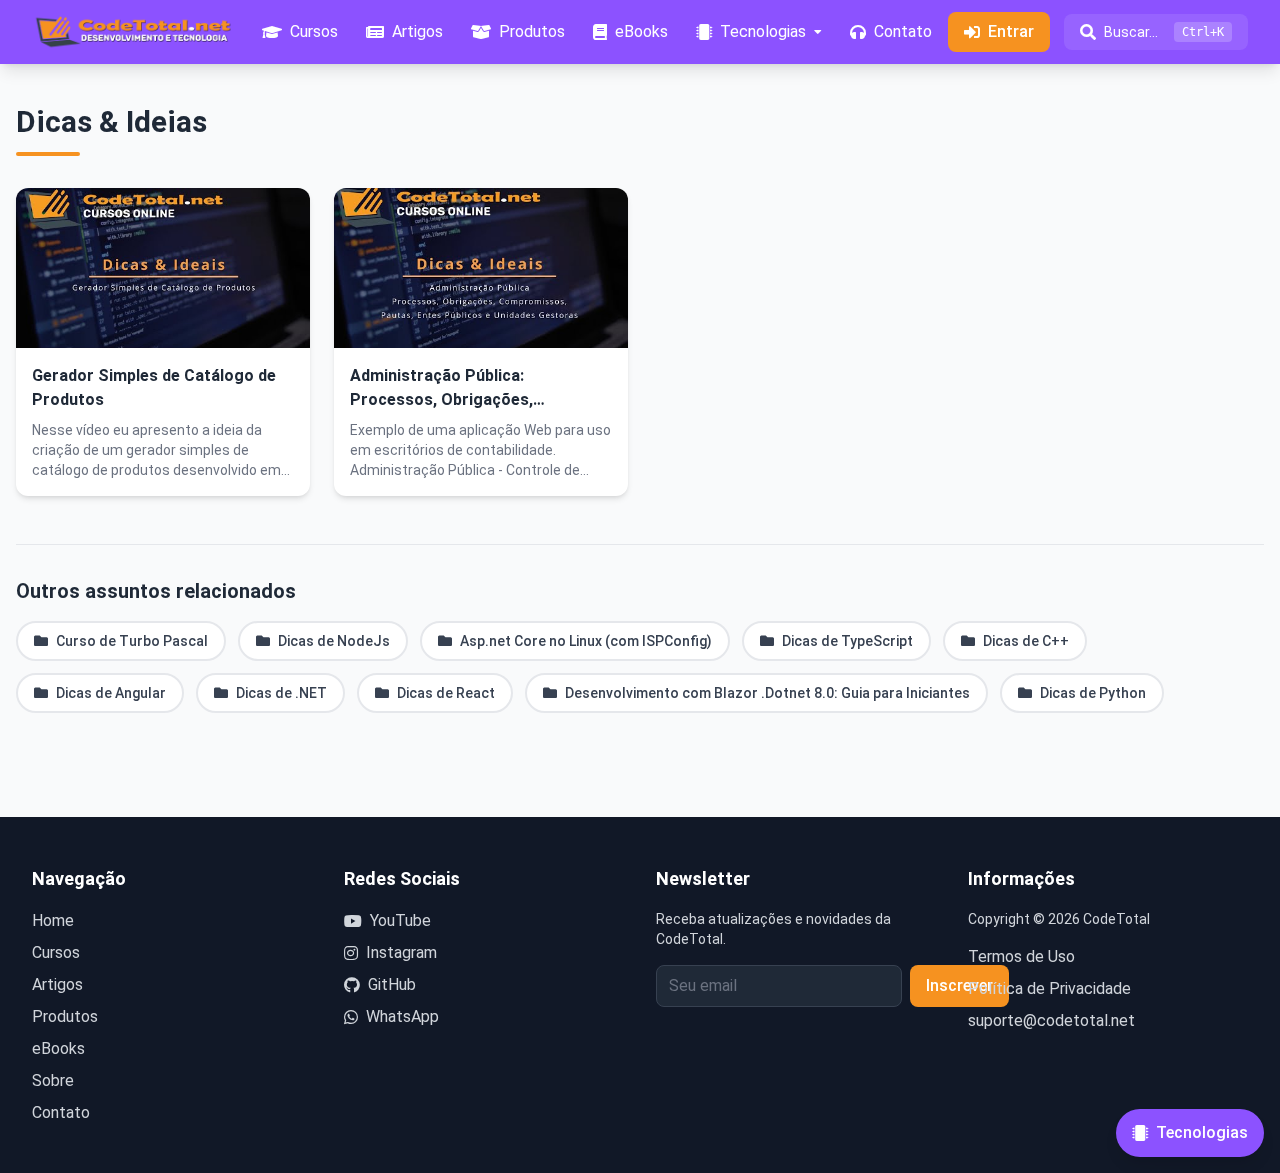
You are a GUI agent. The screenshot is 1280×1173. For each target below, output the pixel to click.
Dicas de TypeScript (847, 641)
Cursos (56, 952)
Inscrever (959, 985)
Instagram (401, 952)
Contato (61, 1112)
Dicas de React (446, 693)
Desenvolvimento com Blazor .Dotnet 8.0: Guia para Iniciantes (767, 693)
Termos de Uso (1021, 956)
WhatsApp (402, 1016)
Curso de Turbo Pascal (132, 641)
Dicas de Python (1093, 693)
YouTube (400, 920)
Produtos (65, 1016)
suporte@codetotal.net (1051, 1020)
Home (53, 920)
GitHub (392, 984)
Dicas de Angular (111, 693)
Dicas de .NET (281, 693)
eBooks (58, 1048)
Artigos (57, 984)
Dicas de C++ (1026, 641)
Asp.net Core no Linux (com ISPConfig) (586, 641)
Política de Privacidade (1049, 988)
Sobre (53, 1080)
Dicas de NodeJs (334, 641)
